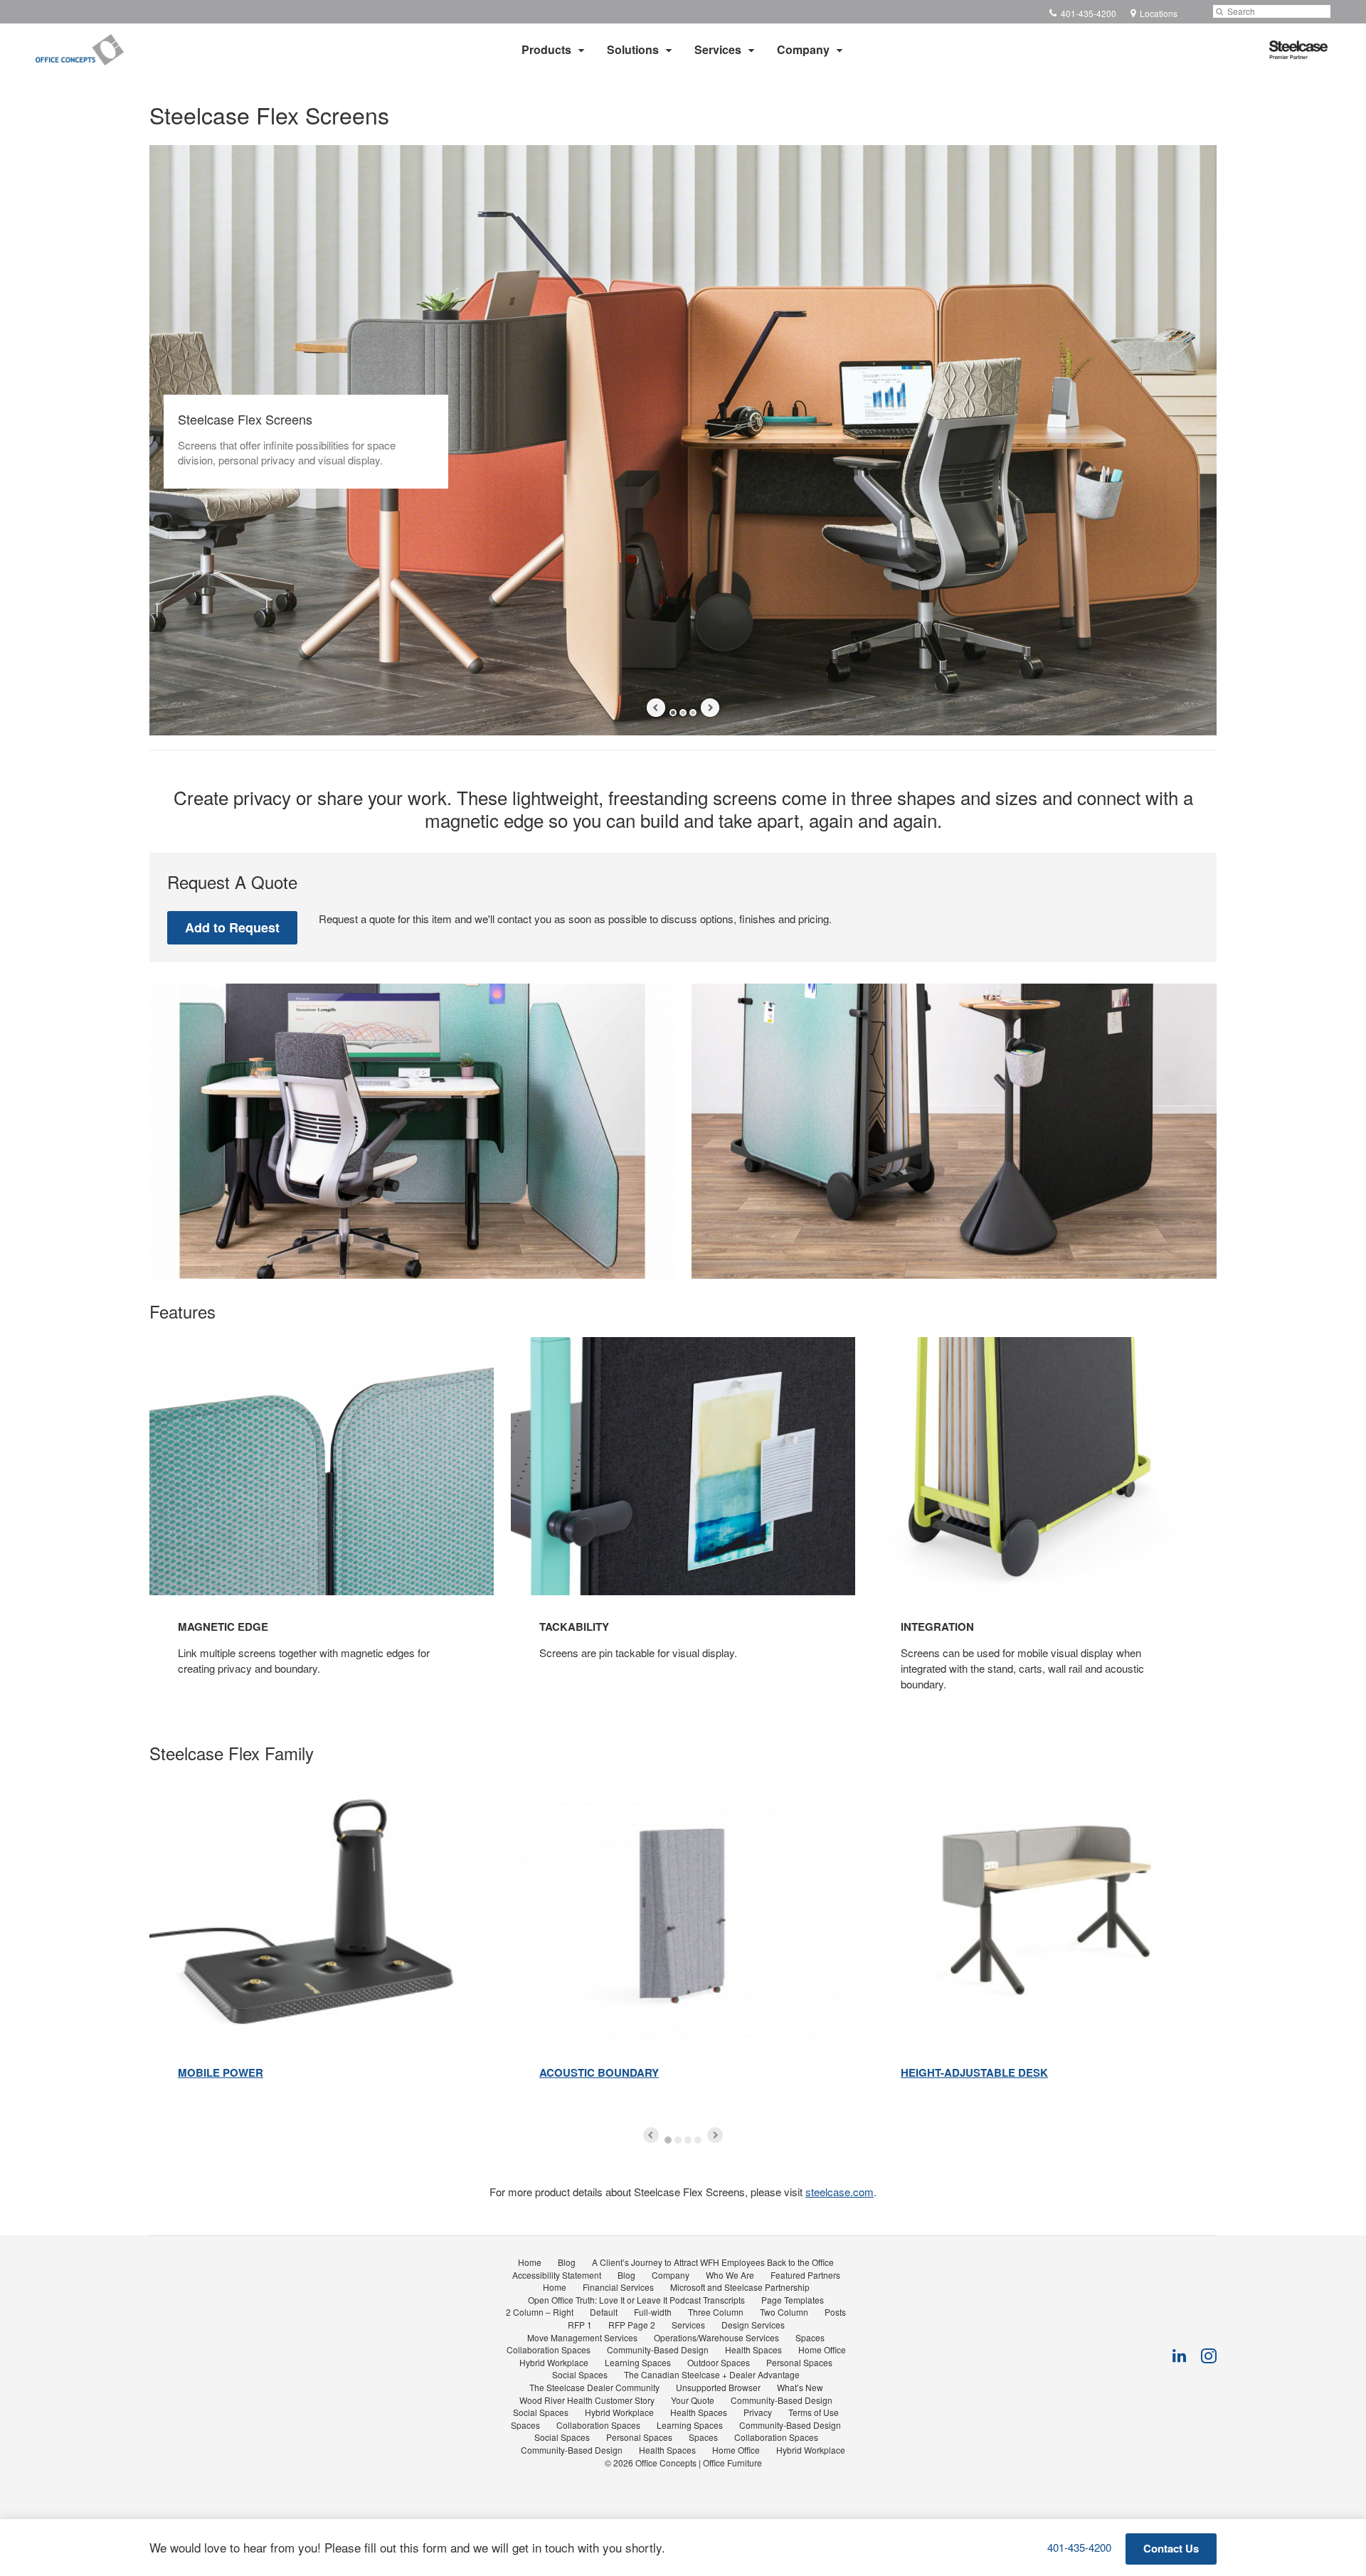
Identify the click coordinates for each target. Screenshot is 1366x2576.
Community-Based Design (658, 2349)
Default (604, 2312)
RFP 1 (580, 2325)
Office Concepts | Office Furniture (699, 2463)
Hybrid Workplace (554, 2362)
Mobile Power (221, 2072)
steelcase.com (840, 2192)
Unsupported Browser (718, 2387)
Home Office (822, 2349)
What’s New (800, 2387)
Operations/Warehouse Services (716, 2337)
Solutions (633, 49)
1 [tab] (673, 713)
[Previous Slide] (656, 708)
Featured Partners (805, 2275)
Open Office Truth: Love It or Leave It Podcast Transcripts (636, 2300)
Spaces (810, 2337)
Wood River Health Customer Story (587, 2400)
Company (803, 49)
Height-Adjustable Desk (974, 2072)
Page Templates (793, 2300)
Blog (567, 2262)
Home (530, 2262)
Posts (835, 2312)
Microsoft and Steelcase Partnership (740, 2287)
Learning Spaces (638, 2362)
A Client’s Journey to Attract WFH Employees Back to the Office (713, 2262)
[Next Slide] (710, 708)
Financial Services (618, 2287)
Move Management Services (582, 2337)
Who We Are (730, 2275)
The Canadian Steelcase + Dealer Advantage (712, 2374)
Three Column (716, 2312)
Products (546, 49)
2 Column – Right (540, 2312)
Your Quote (693, 2400)
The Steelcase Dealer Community (594, 2387)
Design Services (753, 2325)
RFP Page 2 (632, 2325)
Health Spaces (753, 2349)
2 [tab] (683, 713)
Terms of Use (814, 2412)
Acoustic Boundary (599, 2072)
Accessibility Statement (557, 2275)
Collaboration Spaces (549, 2349)
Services (718, 49)
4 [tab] (698, 2140)
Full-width (653, 2312)
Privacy (758, 2412)
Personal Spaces (799, 2362)
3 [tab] (693, 713)
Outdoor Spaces (719, 2362)
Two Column (784, 2312)
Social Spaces (580, 2374)
